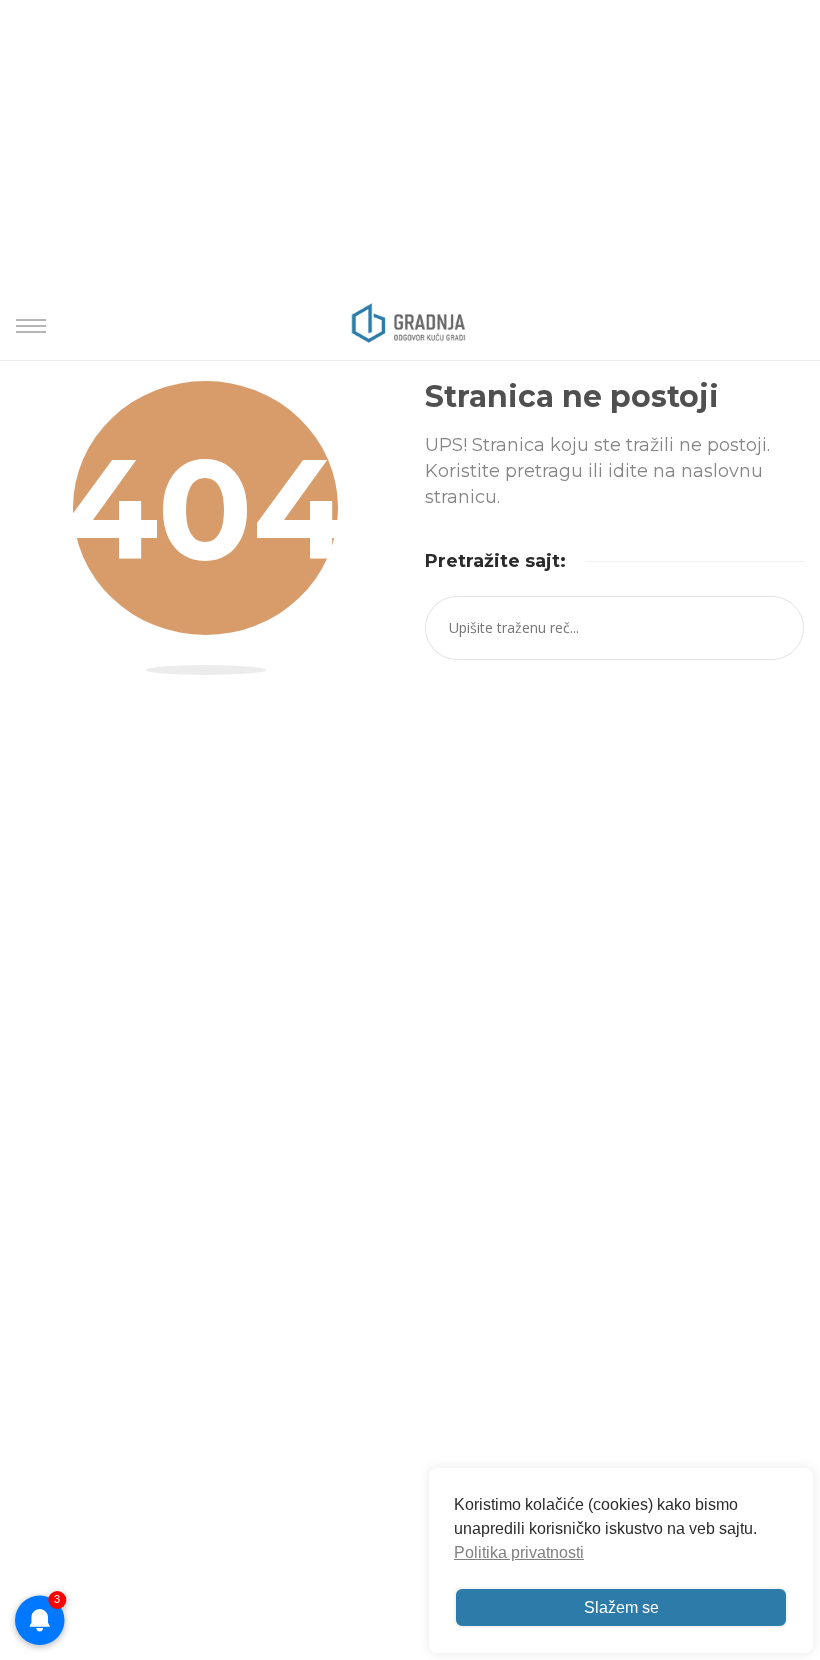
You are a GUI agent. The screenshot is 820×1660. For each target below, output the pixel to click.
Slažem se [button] (621, 1607)
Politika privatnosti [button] (519, 1552)
